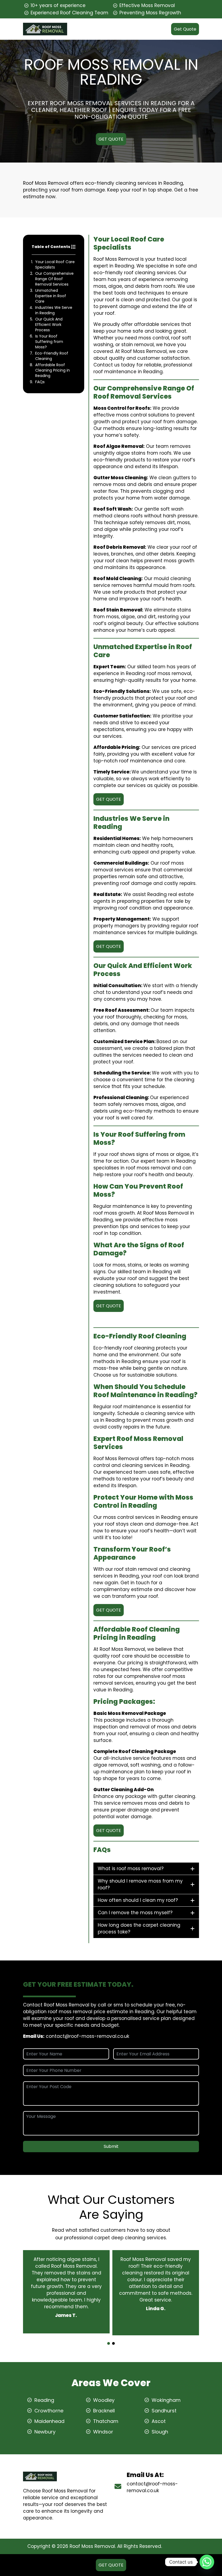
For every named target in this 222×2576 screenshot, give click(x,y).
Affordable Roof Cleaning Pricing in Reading (53, 370)
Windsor (103, 2432)
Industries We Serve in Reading (54, 310)
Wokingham (166, 2400)
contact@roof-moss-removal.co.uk (87, 2036)
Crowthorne (49, 2411)
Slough (160, 2432)
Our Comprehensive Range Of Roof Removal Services (54, 279)
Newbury (45, 2432)
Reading (44, 2400)
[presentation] (110, 2339)
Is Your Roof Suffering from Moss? (49, 342)
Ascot (159, 2421)
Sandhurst (164, 2411)
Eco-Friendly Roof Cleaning (52, 356)
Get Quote (185, 29)
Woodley (104, 2400)
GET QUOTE (111, 139)
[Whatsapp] (207, 2562)
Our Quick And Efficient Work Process (49, 325)
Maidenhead (49, 2421)
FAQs (40, 382)
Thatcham (106, 2421)
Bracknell (104, 2411)
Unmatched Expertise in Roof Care (51, 296)
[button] (109, 2343)
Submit (111, 2146)
